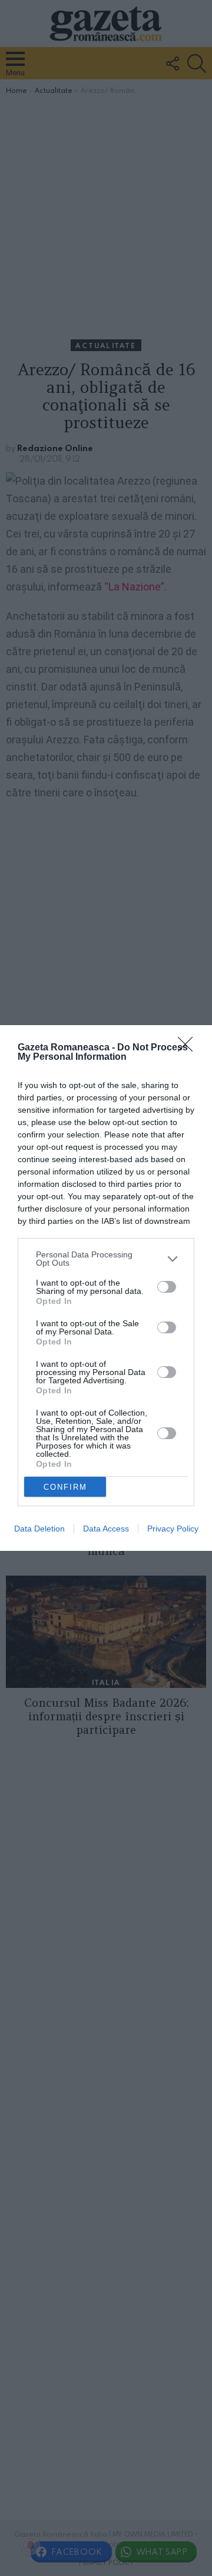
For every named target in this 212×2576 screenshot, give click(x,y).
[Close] (189, 1048)
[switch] (167, 1287)
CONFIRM (65, 1487)
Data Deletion (39, 1529)
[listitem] (106, 1259)
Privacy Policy (173, 1529)
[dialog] (106, 1288)
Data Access (106, 1529)
